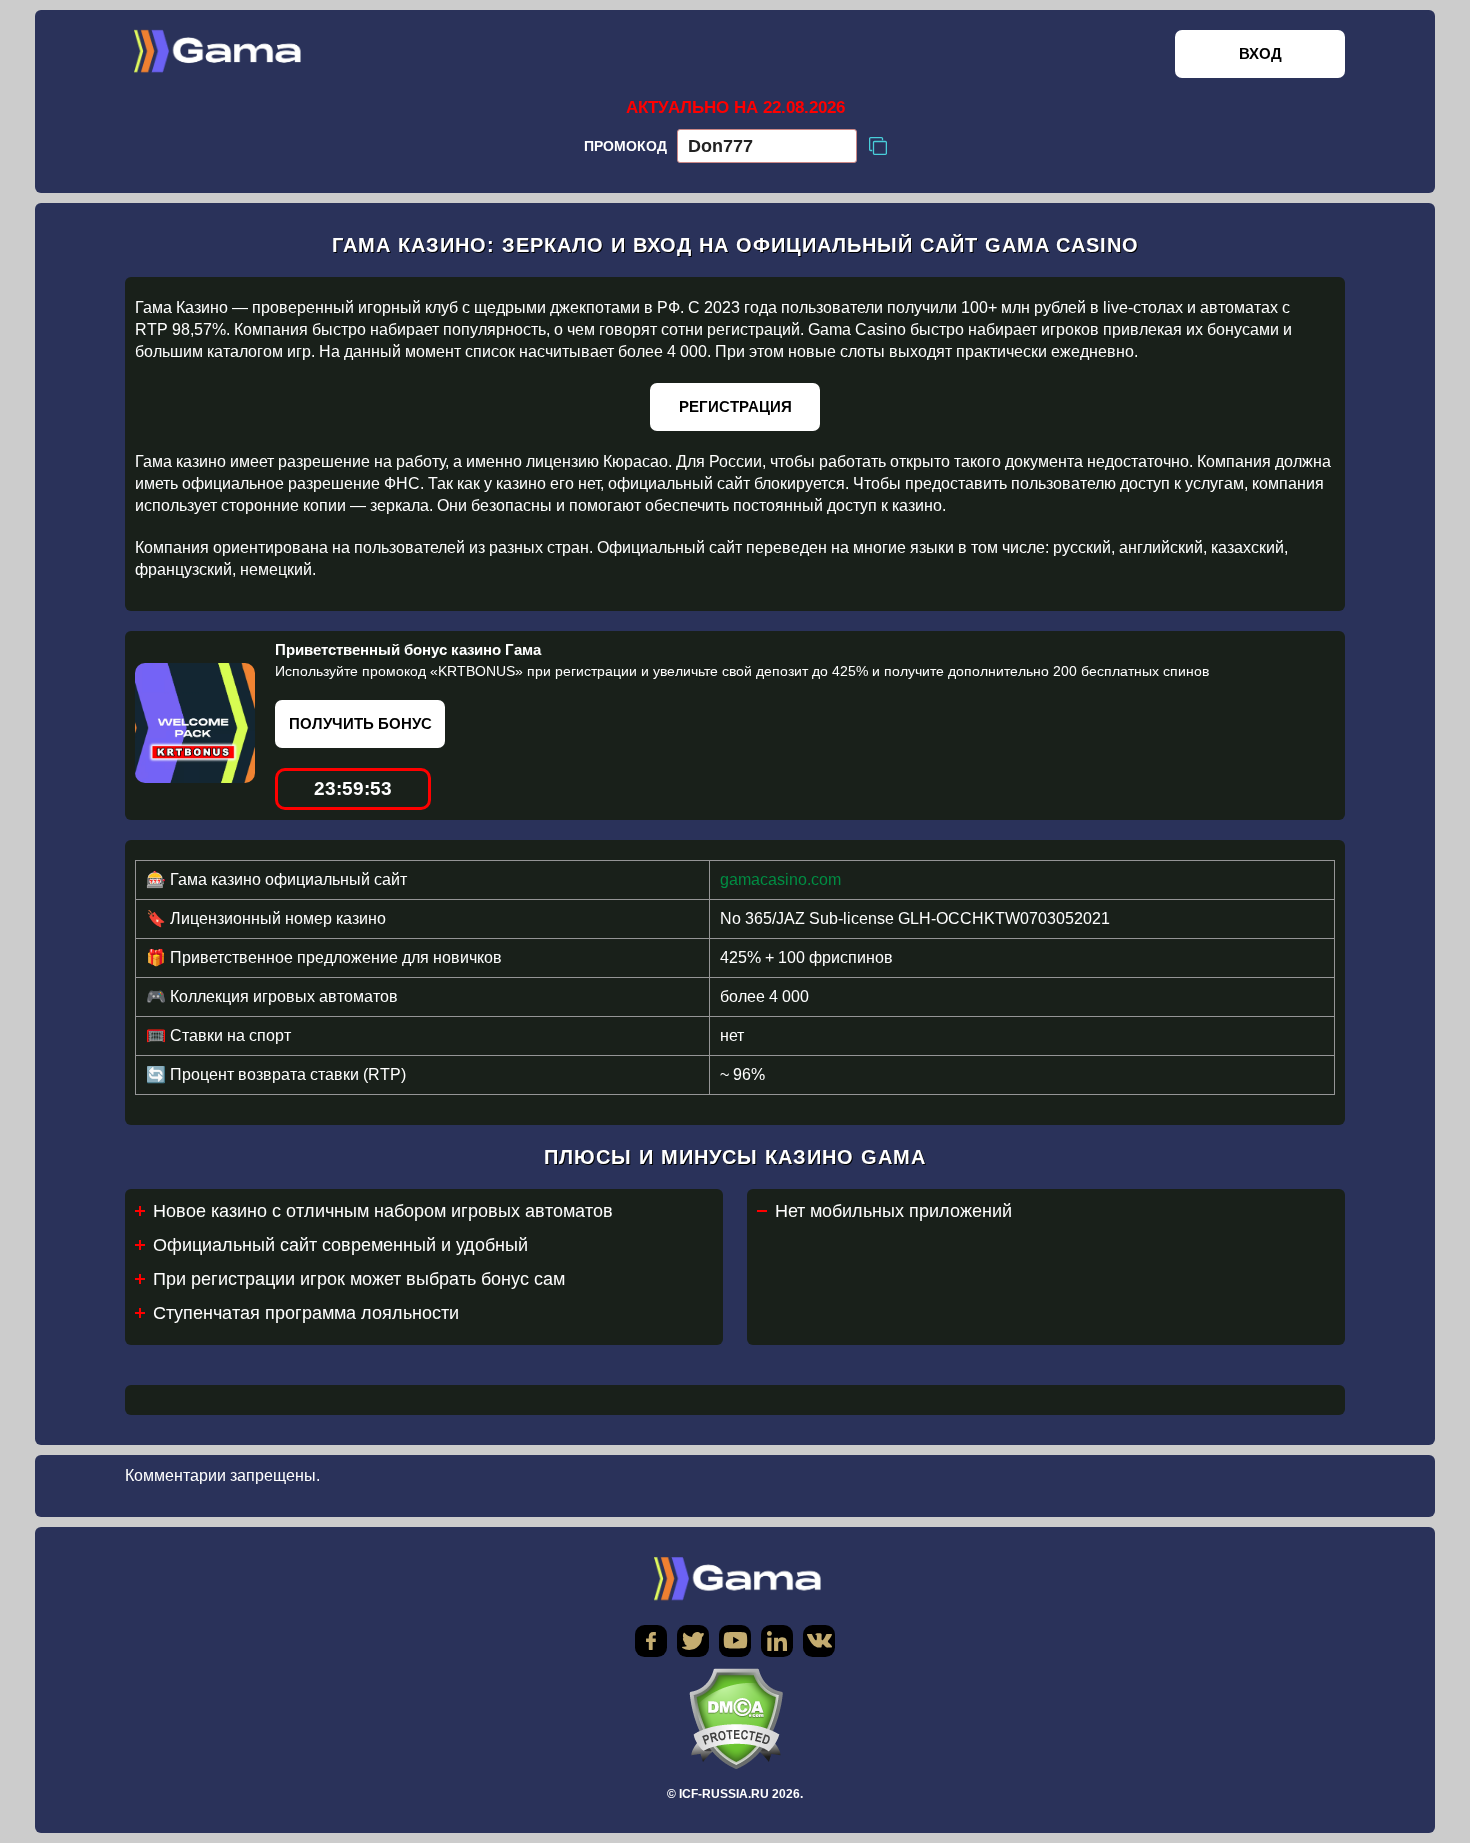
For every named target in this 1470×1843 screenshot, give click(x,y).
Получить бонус (360, 723)
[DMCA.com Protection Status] (735, 1718)
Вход (1260, 53)
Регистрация (735, 406)
